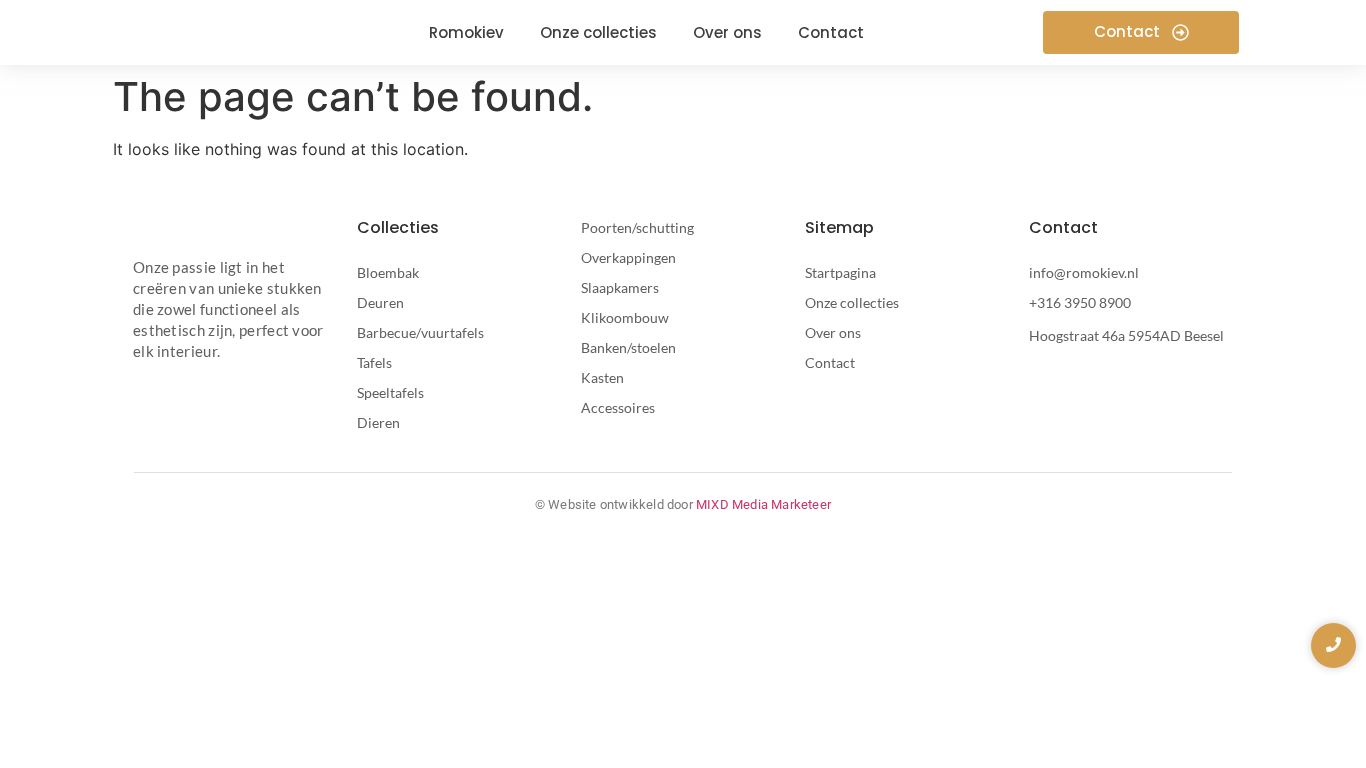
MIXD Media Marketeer (763, 504)
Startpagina (840, 272)
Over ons (833, 332)
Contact (830, 362)
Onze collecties (852, 302)
